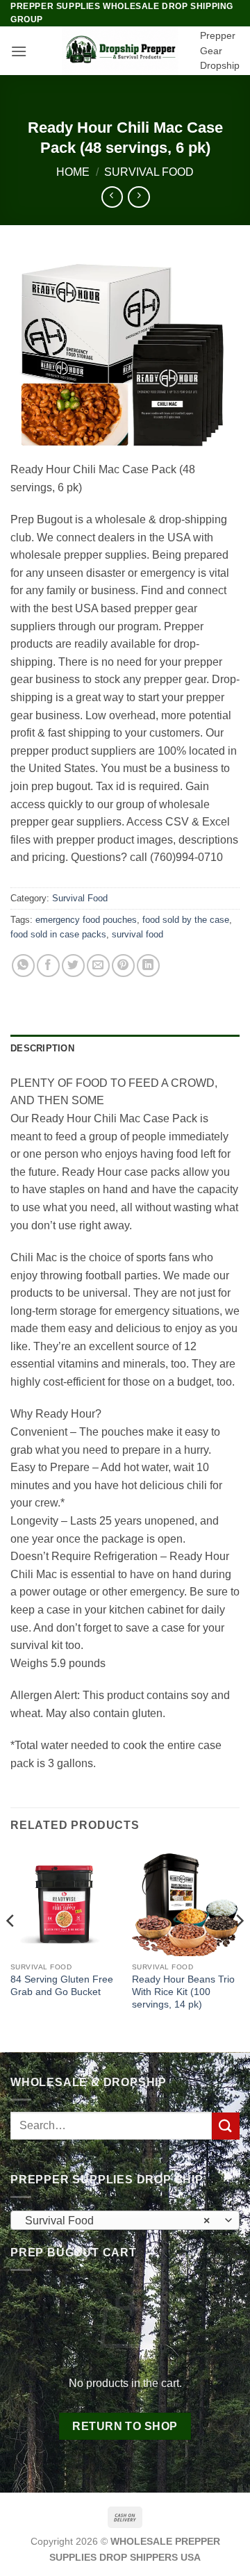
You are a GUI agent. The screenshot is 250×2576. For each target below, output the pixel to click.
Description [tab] (42, 1048)
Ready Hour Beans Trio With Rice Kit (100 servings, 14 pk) (183, 1992)
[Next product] (112, 197)
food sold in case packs (58, 934)
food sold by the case (186, 920)
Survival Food (149, 172)
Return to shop (125, 2426)
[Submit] (226, 2126)
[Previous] (11, 1949)
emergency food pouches (86, 920)
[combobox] (125, 2220)
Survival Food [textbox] (117, 2221)
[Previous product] (139, 197)
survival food (137, 934)
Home (73, 172)
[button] (19, 51)
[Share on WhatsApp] (23, 966)
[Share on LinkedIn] (148, 966)
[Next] (239, 1949)
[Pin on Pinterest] (123, 966)
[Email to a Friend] (98, 966)
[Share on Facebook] (48, 966)
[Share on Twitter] (73, 966)
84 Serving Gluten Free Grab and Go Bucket (62, 1986)
